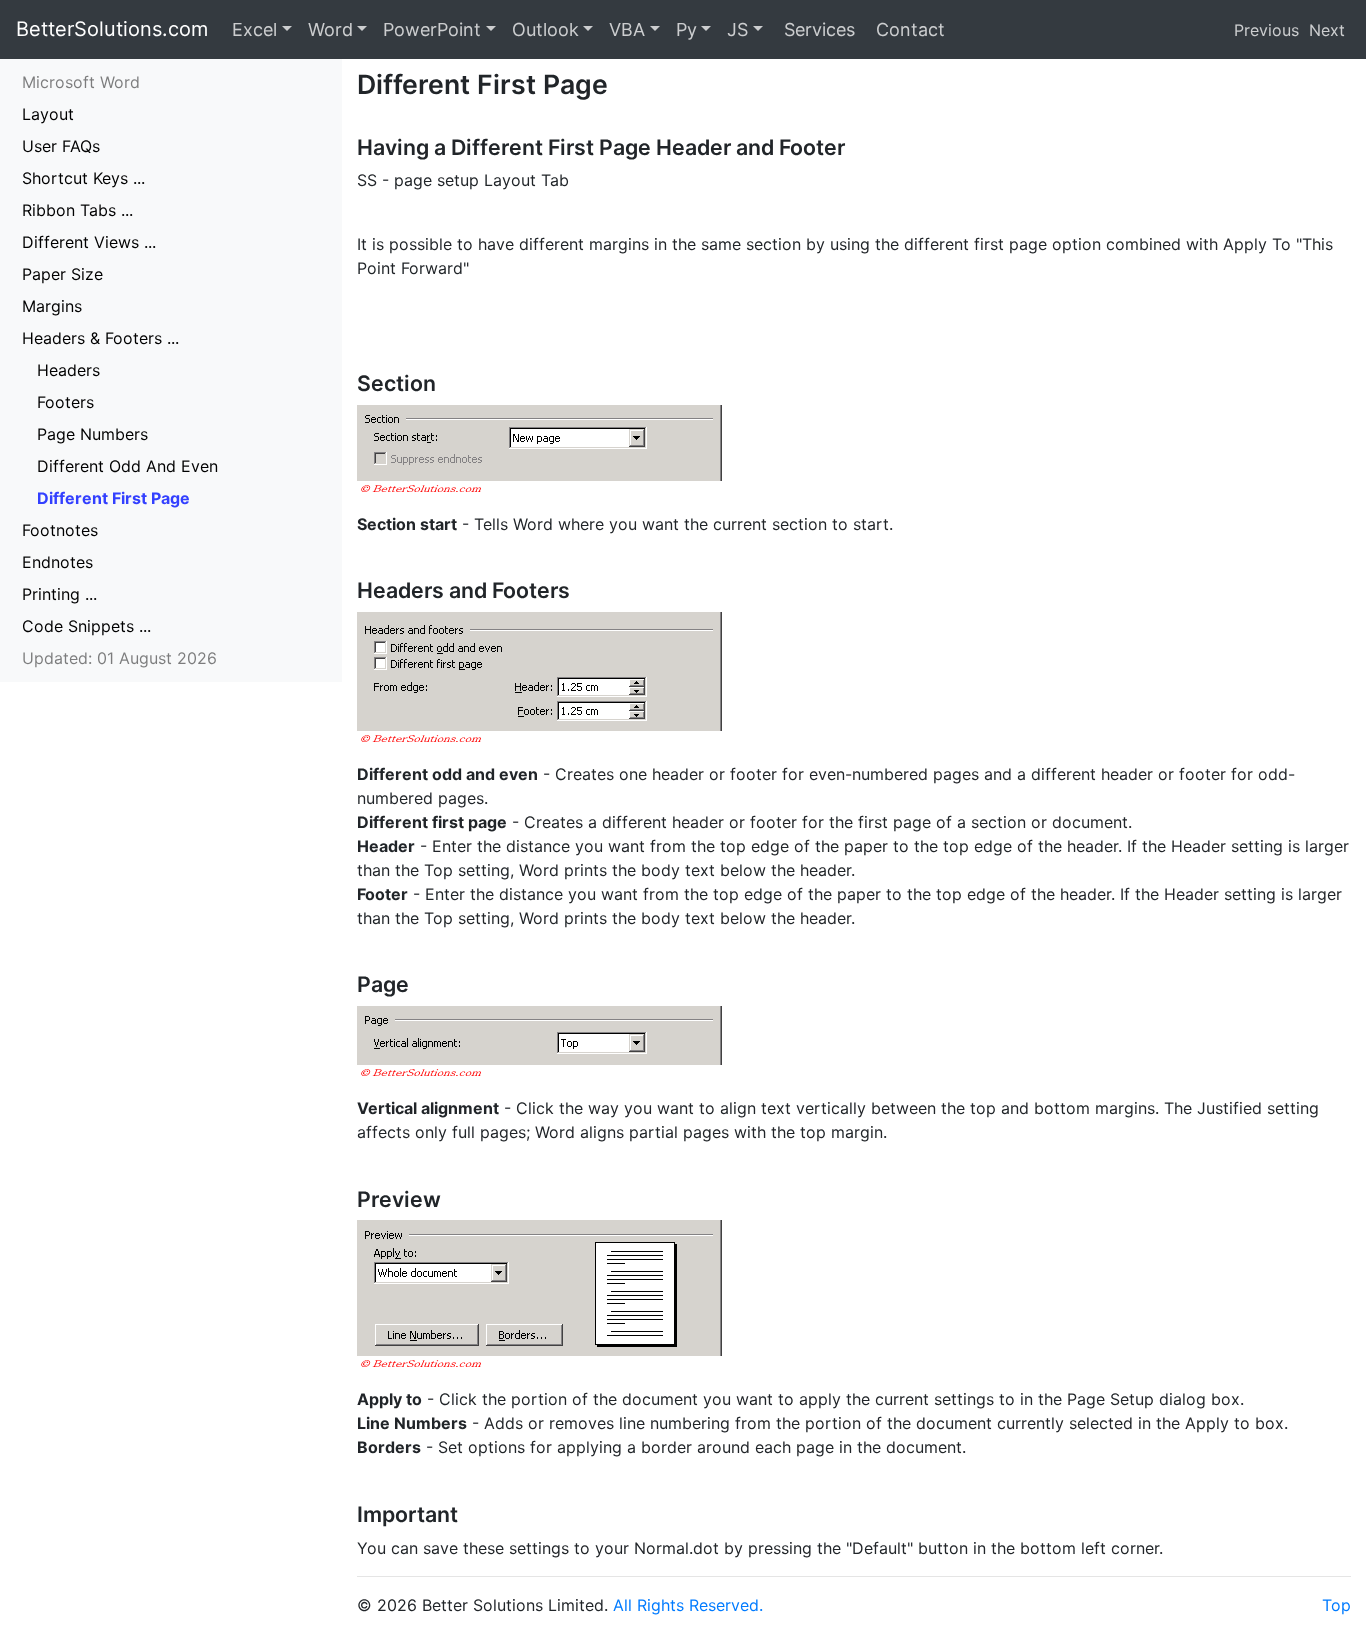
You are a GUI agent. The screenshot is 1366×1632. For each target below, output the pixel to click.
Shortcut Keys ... (83, 178)
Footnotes (60, 530)
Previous (1266, 30)
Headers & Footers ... (100, 338)
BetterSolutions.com (112, 29)
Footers (65, 402)
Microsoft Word (81, 82)
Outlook (545, 29)
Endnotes (57, 562)
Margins (52, 306)
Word (330, 29)
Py (686, 29)
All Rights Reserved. (688, 1605)
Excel (254, 29)
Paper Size (62, 274)
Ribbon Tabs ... (77, 210)
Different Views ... (89, 242)
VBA (627, 29)
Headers (68, 370)
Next (1327, 30)
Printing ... (59, 594)
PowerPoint (432, 29)
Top (1336, 1605)
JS (737, 29)
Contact (908, 29)
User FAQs (61, 146)
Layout (48, 114)
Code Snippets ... (86, 626)
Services (817, 29)
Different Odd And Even (127, 466)
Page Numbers (92, 434)
